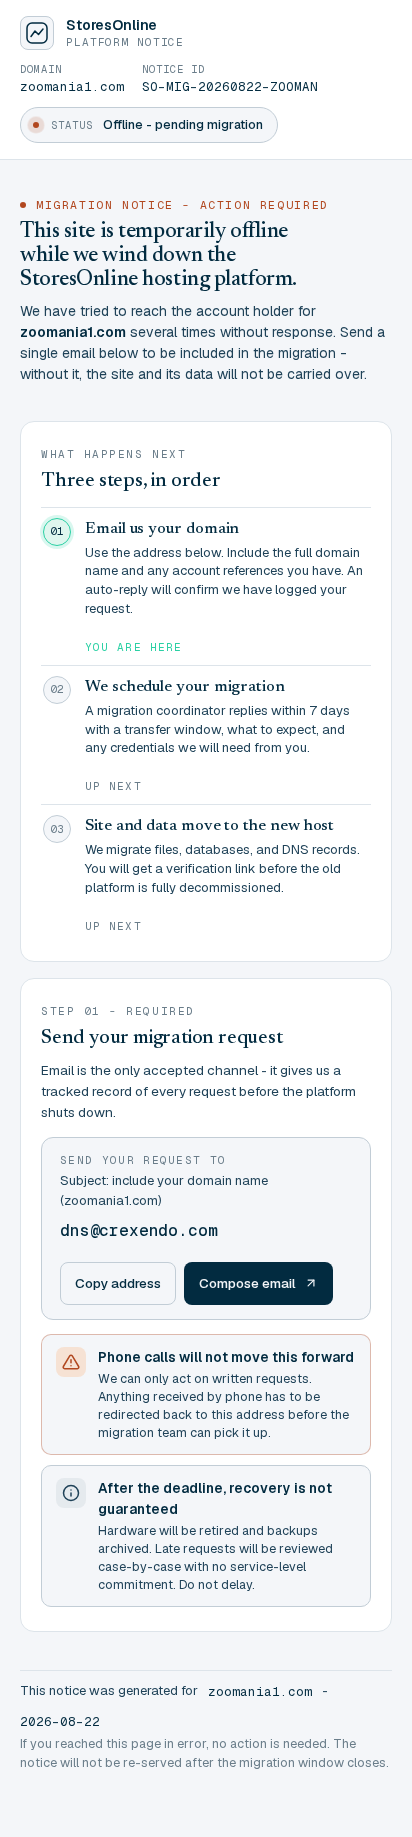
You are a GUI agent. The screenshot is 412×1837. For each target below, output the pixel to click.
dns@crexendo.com (138, 1230)
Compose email (247, 1283)
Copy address (118, 1283)
